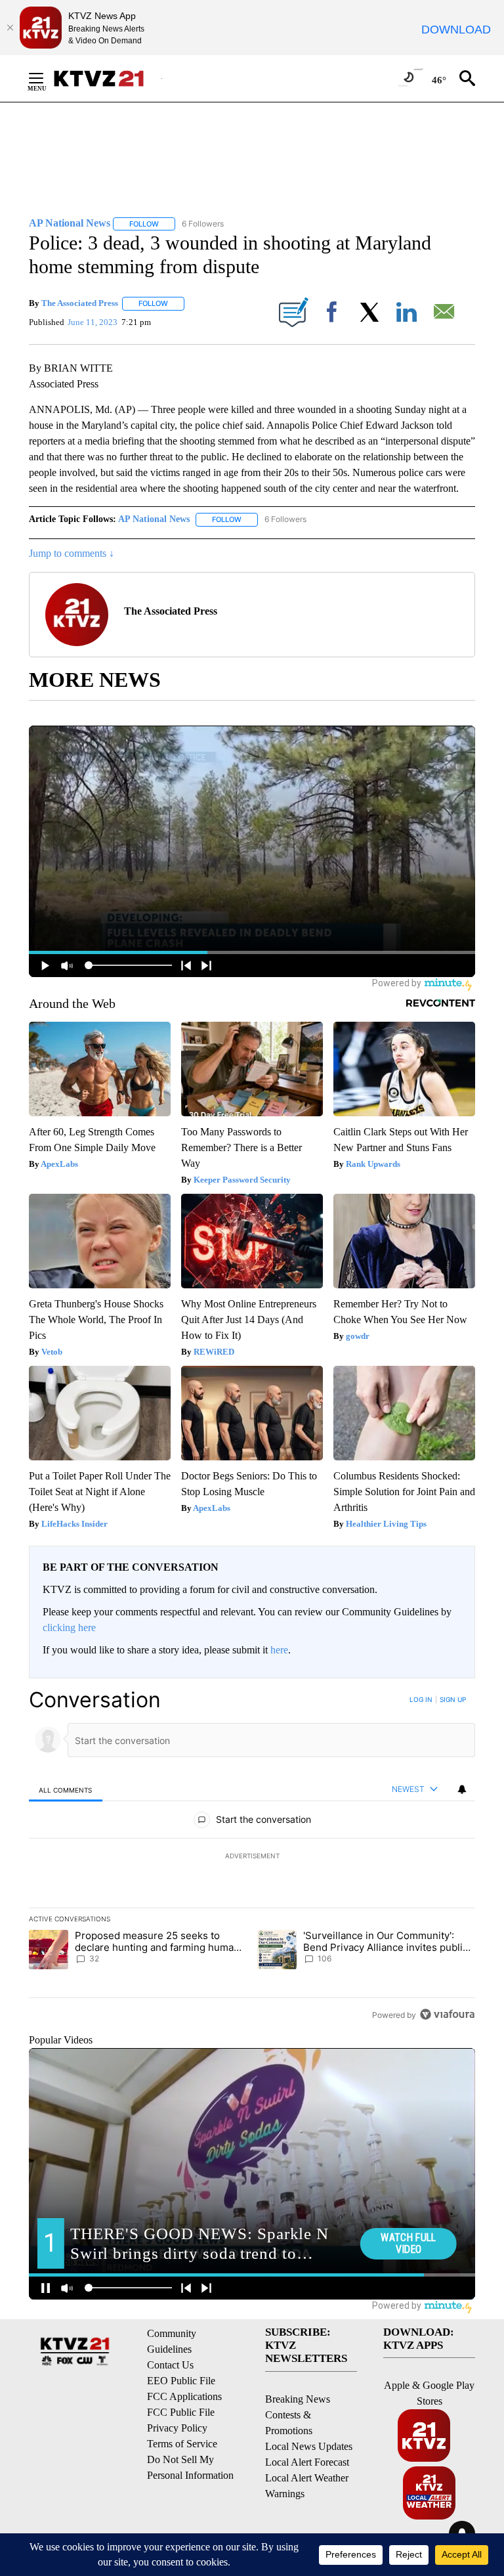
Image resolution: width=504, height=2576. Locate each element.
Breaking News (298, 2399)
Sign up (453, 1699)
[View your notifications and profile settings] (462, 1789)
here (279, 1650)
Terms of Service (182, 2444)
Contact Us (170, 2365)
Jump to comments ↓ (72, 553)
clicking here (69, 1627)
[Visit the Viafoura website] (447, 2014)
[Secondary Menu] (46, 78)
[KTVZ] (107, 78)
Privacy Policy (177, 2428)
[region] (252, 1857)
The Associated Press (80, 303)
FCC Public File (181, 2412)
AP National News (154, 519)
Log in (421, 1699)
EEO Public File (181, 2381)
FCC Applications (184, 2396)
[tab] (66, 1790)
